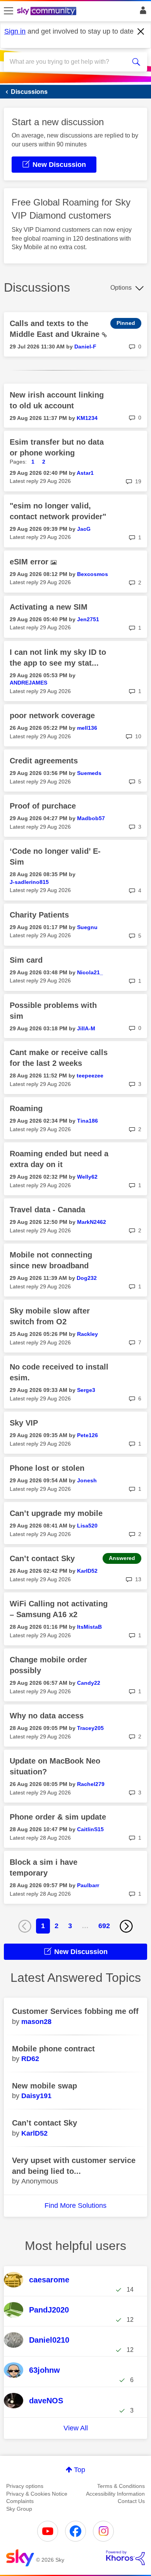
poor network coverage (52, 715)
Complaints (20, 2501)
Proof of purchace (43, 806)
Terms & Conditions (121, 2486)
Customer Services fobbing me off (75, 2011)
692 (104, 1926)
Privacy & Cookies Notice (37, 2494)
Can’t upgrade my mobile (56, 1513)
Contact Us (131, 2501)
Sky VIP (24, 1423)
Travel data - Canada (47, 1210)
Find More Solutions (75, 2206)
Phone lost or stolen (47, 1468)
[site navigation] (9, 11)
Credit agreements (44, 761)
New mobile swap (45, 2086)
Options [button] (121, 288)
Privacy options (25, 2486)
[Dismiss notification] (141, 32)
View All (76, 2428)
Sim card (26, 960)
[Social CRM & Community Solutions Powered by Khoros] (125, 2558)
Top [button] (80, 2470)
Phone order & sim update (58, 1817)
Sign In (142, 12)
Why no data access (47, 1716)
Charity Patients (39, 915)
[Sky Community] (48, 12)
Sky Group (19, 2509)
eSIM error (30, 562)
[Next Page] (126, 1926)
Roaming (26, 1108)
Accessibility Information (115, 2494)
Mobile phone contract (53, 2049)
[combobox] (68, 62)
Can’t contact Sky (42, 1558)
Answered (122, 1558)
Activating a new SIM (49, 607)
